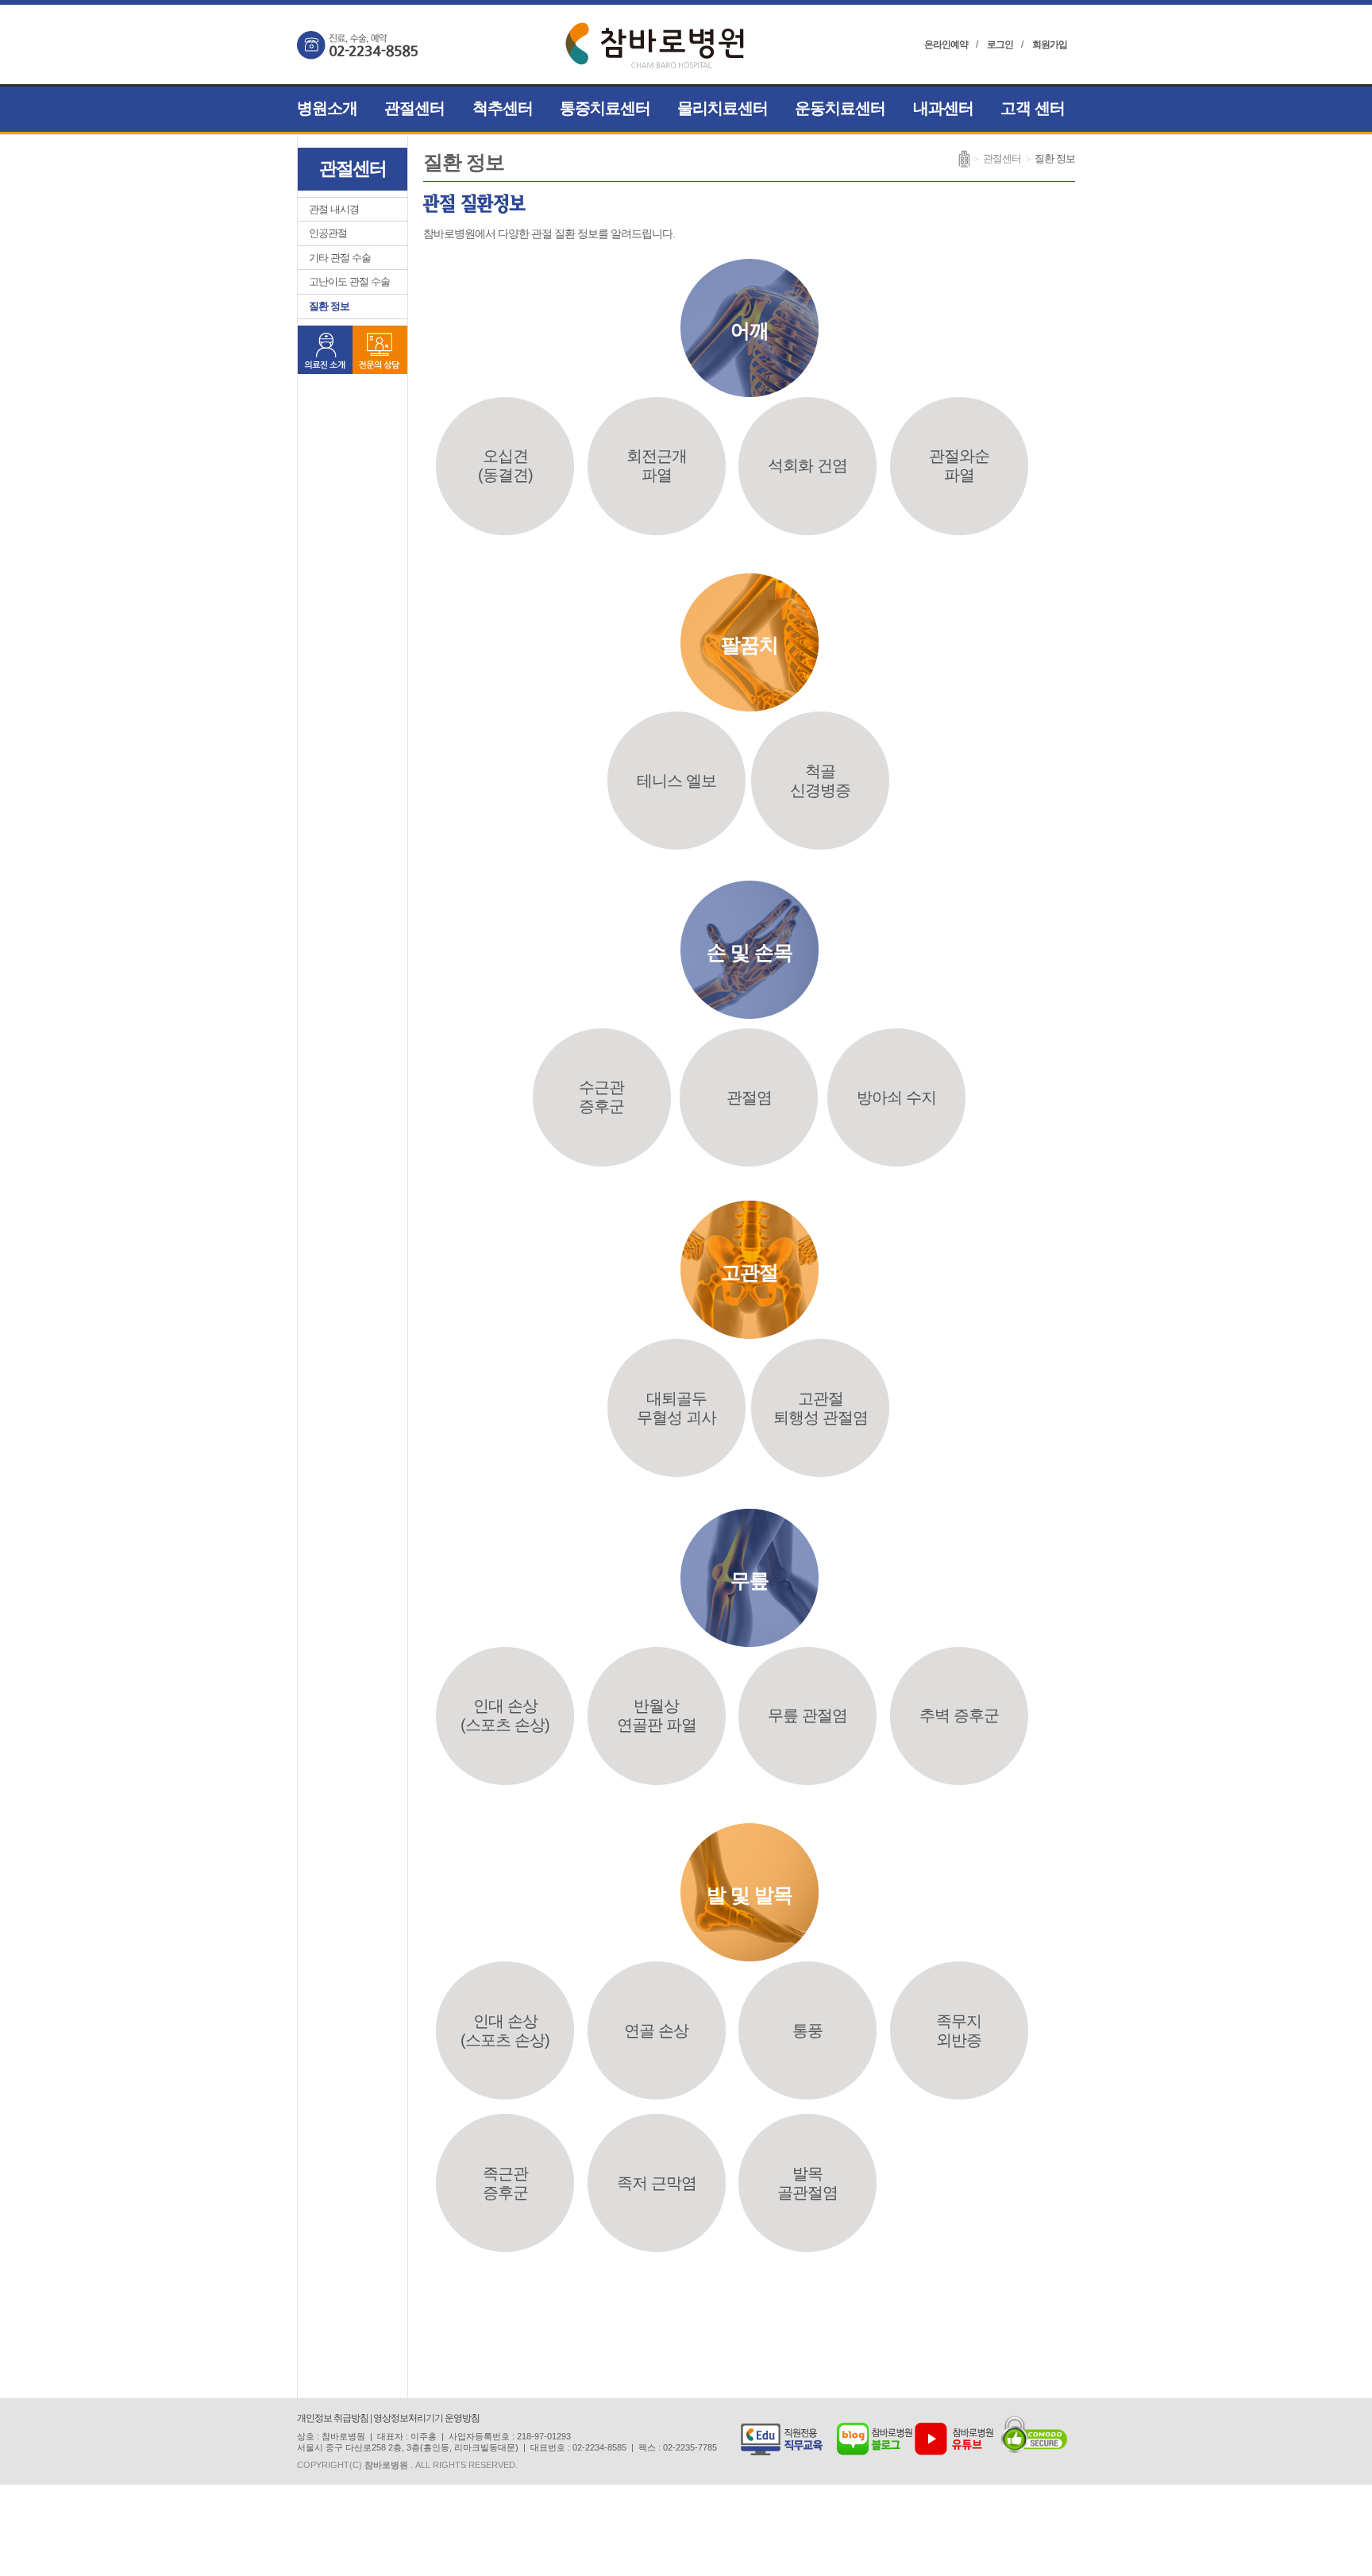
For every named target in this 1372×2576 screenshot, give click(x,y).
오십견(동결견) (505, 465)
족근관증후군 (505, 2183)
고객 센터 (1033, 108)
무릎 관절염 (807, 1715)
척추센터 (503, 108)
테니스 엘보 (676, 781)
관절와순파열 (959, 465)
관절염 (749, 1097)
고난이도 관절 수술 (349, 282)
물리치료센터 (723, 108)
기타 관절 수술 (340, 258)
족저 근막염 (657, 2183)
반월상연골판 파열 (657, 1715)
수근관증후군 (601, 1097)
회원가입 (1050, 44)
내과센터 (943, 108)
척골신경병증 (820, 781)
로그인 (1000, 44)
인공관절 (328, 233)
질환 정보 (329, 306)
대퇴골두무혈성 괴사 (676, 1408)
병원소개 (327, 108)
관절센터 (414, 108)
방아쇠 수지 (896, 1097)
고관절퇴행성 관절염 (821, 1408)
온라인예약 (946, 44)
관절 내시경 (334, 209)
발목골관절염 (807, 2183)
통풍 (807, 2030)
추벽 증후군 (959, 1715)
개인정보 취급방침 (333, 2418)
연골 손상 (656, 2030)
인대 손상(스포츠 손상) (505, 1715)
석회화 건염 (807, 465)
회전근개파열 (657, 465)
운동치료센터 (840, 108)
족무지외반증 (959, 2030)
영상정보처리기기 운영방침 (426, 2418)
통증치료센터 (605, 108)
